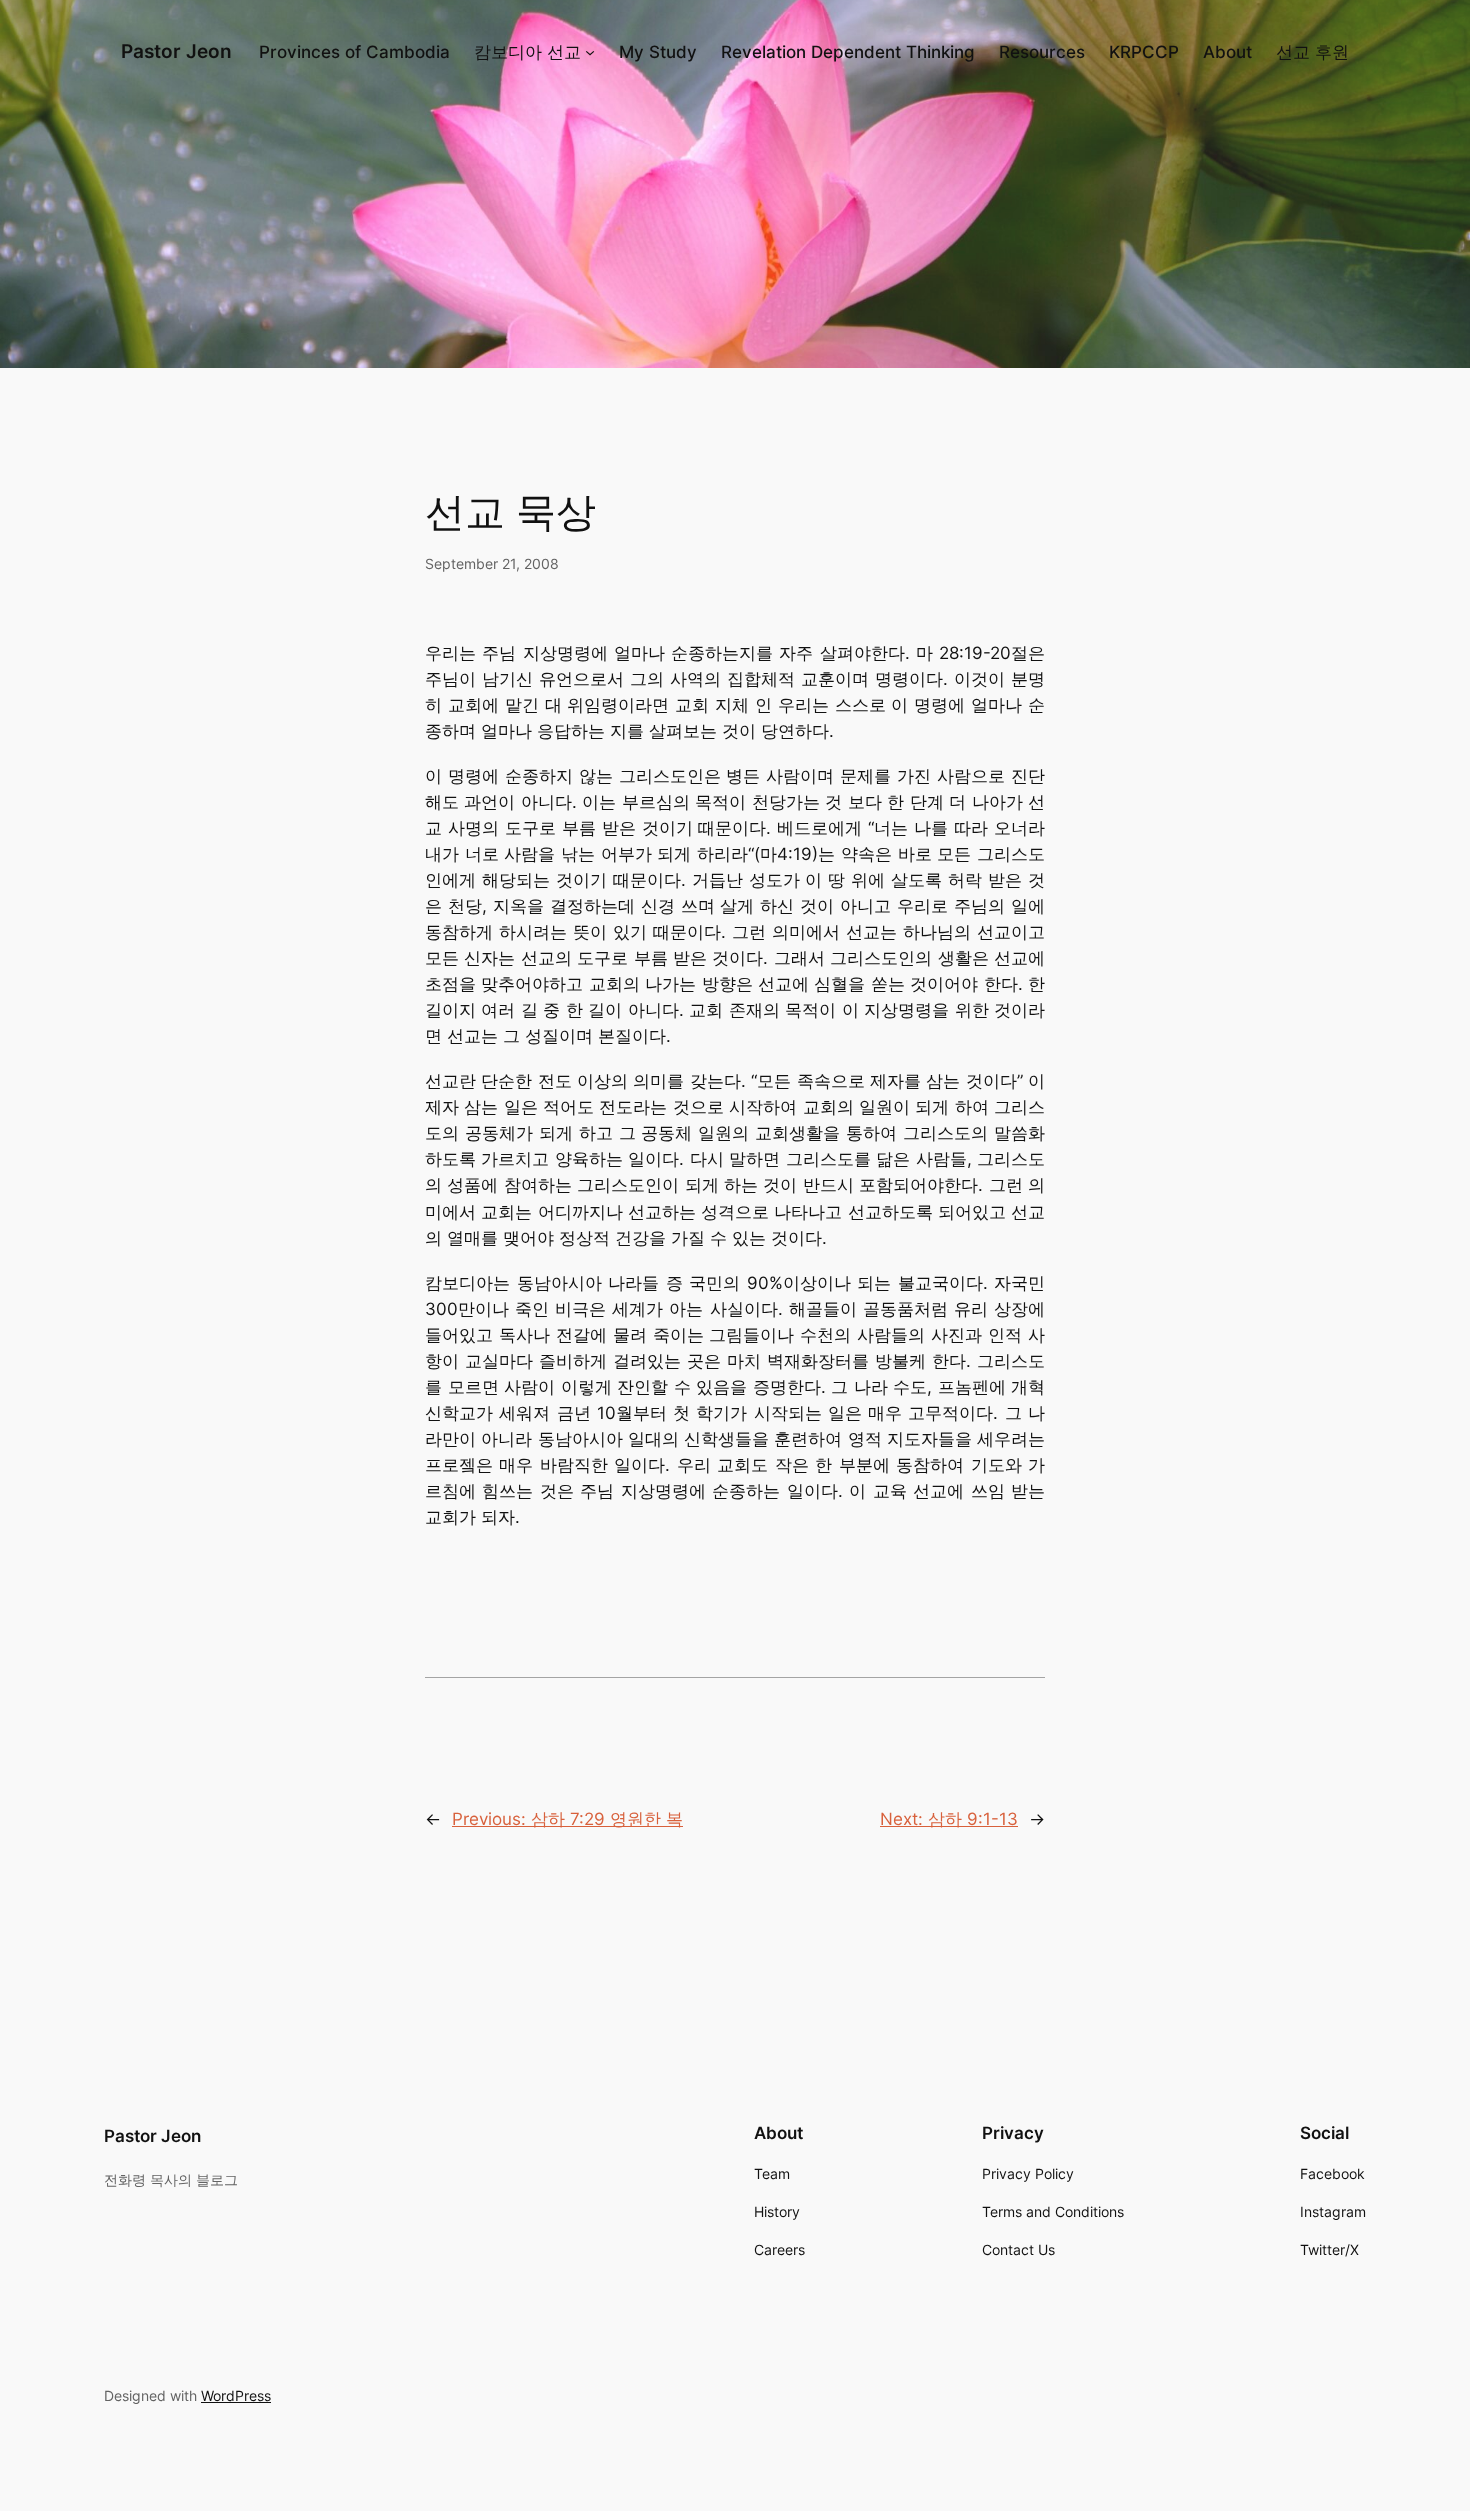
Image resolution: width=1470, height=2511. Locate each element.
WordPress (236, 2395)
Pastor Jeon (176, 51)
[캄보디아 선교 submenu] (590, 52)
